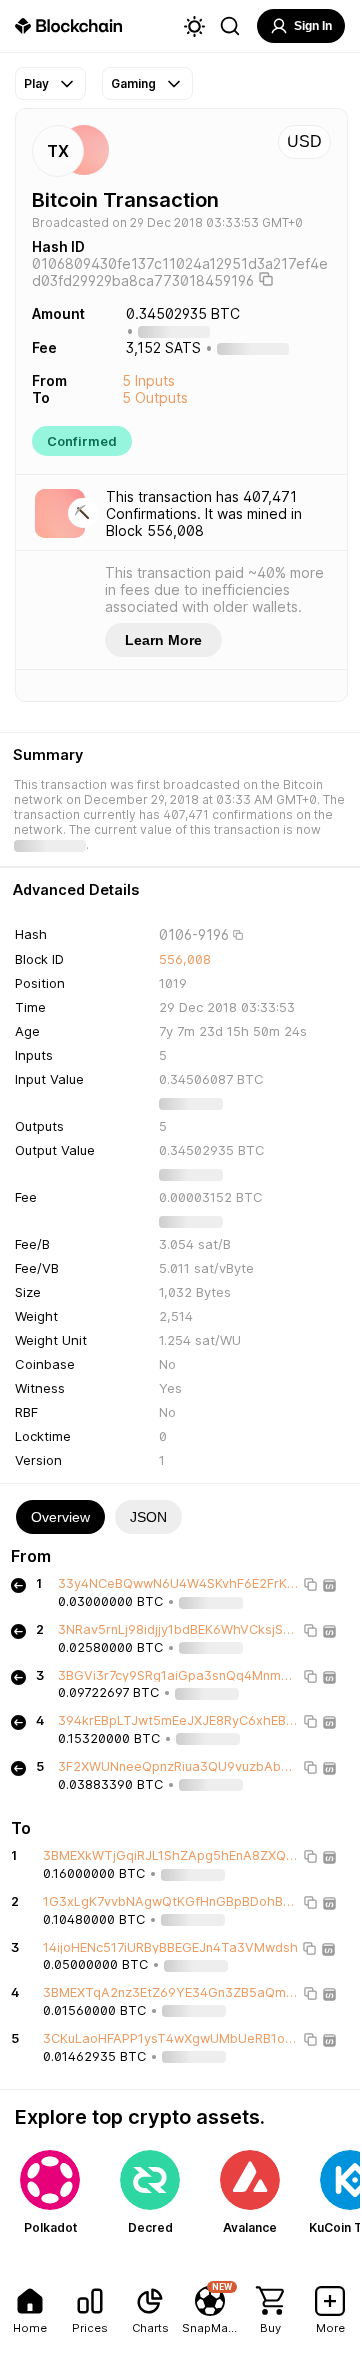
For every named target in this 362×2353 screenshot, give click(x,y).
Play (36, 83)
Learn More (163, 640)
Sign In (313, 26)
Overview (60, 1517)
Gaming (133, 83)
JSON (148, 1517)
